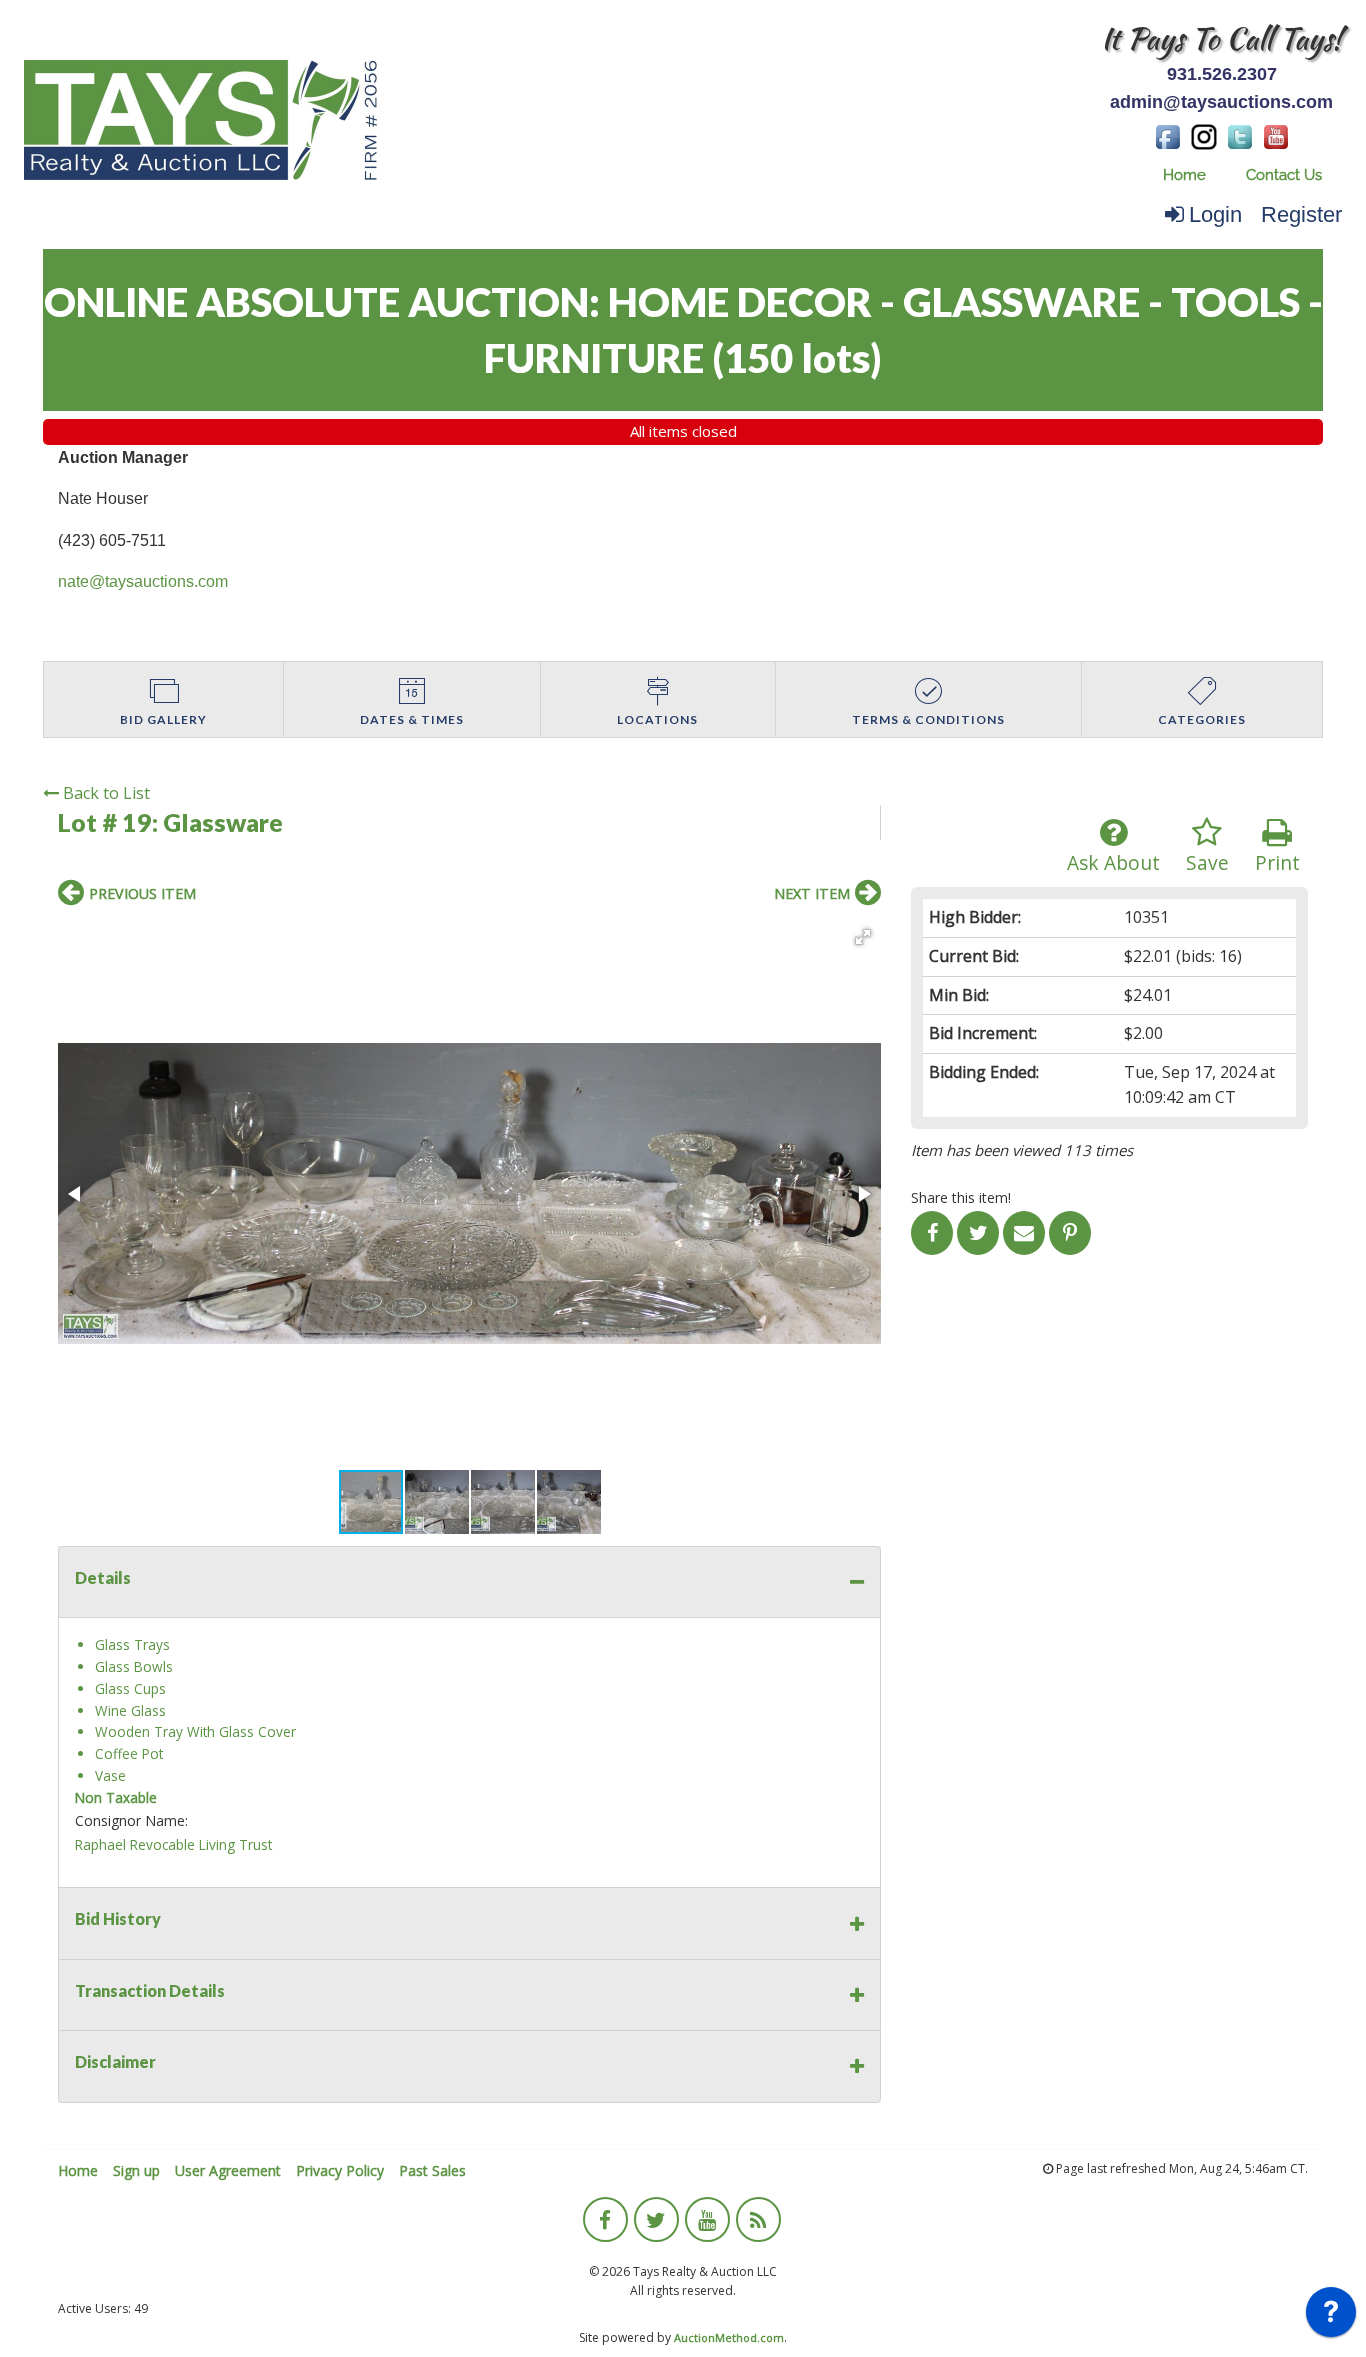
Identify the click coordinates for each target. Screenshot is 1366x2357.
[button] (863, 937)
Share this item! (961, 1197)
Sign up (136, 2170)
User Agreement (228, 2170)
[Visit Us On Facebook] (1168, 135)
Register (1301, 214)
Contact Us (1284, 175)
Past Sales (432, 2170)
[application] (1331, 2317)
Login (1215, 214)
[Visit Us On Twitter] (1240, 135)
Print (1277, 862)
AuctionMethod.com (729, 2337)
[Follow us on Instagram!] (1204, 135)
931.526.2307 (1222, 74)
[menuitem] (1184, 175)
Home (1184, 175)
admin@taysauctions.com (1221, 102)
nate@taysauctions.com (143, 581)
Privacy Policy (340, 2170)
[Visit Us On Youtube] (1276, 135)
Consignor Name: (131, 1820)
